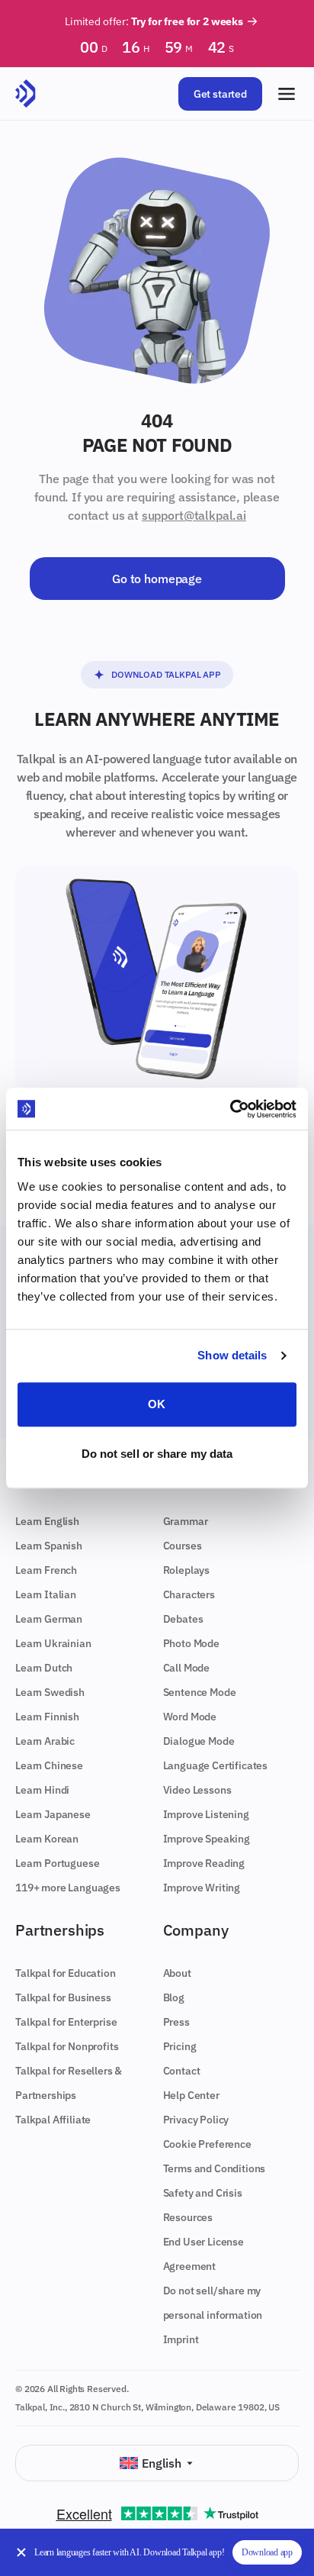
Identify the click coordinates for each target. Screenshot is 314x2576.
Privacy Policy (196, 2120)
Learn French (46, 1570)
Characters (189, 1594)
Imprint (181, 2339)
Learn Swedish (50, 1692)
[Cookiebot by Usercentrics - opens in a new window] (230, 1109)
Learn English (47, 1521)
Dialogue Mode (199, 1741)
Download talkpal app (166, 674)
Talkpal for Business (63, 1997)
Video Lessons (197, 1790)
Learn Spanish (49, 1546)
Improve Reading (204, 1863)
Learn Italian (46, 1594)
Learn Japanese (53, 1814)
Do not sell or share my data (157, 1454)
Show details (232, 1355)
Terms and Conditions (215, 2168)
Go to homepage (157, 579)
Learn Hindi (42, 1790)
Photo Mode (191, 1643)
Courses (183, 1546)
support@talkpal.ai (194, 515)
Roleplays (187, 1570)
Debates (183, 1619)
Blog (174, 1997)
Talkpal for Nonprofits (67, 2046)
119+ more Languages (68, 1888)
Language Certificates (216, 1765)
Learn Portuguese (57, 1863)
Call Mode (187, 1668)
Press (176, 2022)
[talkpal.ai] (26, 94)
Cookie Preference (207, 2144)
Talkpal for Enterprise (66, 2022)
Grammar (186, 1521)
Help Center (191, 2095)
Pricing (180, 2046)
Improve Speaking (207, 1839)
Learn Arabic (45, 1741)
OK (157, 1404)
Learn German (49, 1619)
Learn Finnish (47, 1717)
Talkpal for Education (66, 1973)
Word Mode (190, 1717)
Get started (220, 94)
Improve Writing (202, 1888)
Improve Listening (206, 1814)
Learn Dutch (44, 1668)
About (177, 1973)
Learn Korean (47, 1839)
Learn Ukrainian (53, 1643)
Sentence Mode (200, 1692)
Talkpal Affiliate (53, 2120)
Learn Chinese (49, 1765)
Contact (182, 2071)
